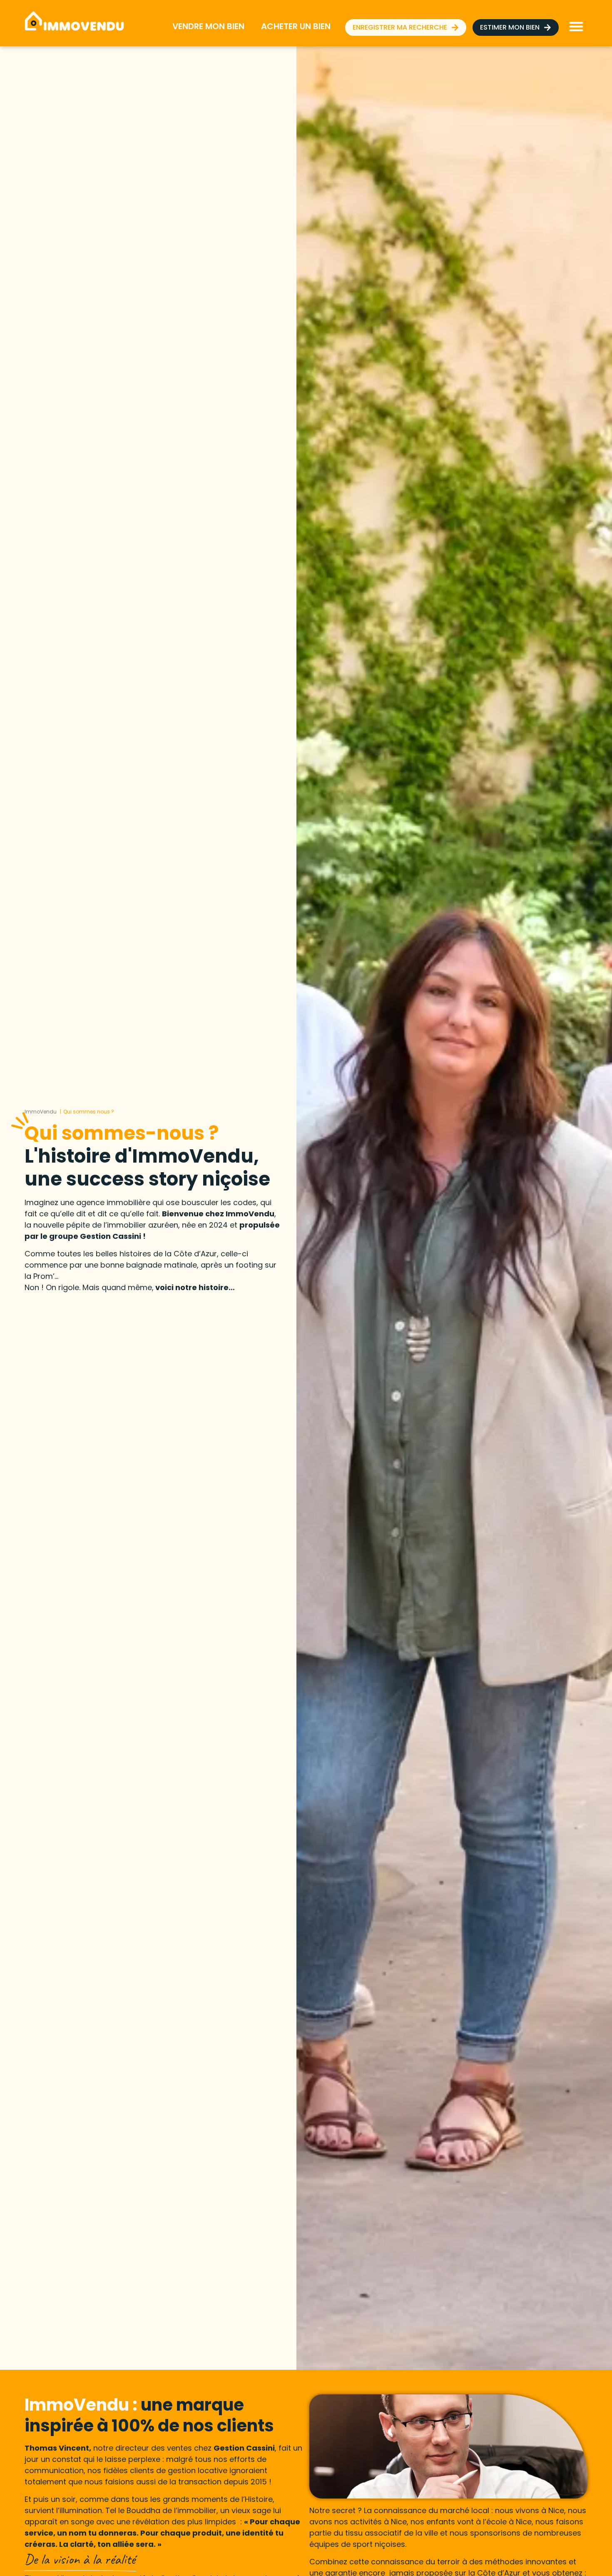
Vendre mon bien (208, 26)
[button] (576, 26)
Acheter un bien (296, 26)
